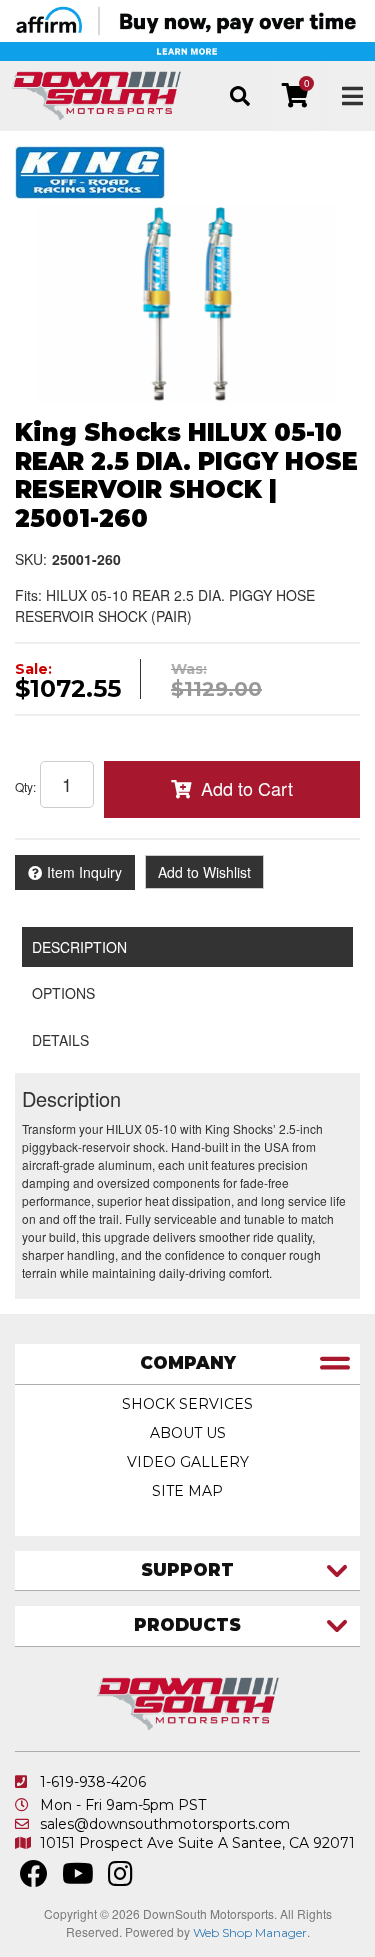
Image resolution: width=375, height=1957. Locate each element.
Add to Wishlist (204, 872)
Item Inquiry (84, 872)
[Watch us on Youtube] (78, 1879)
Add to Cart (247, 788)
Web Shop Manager (250, 1932)
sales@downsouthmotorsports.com (165, 1824)
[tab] (187, 1364)
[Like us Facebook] (34, 1879)
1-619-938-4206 (93, 1782)
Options (63, 993)
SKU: (31, 559)
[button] (239, 96)
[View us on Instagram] (120, 1879)
